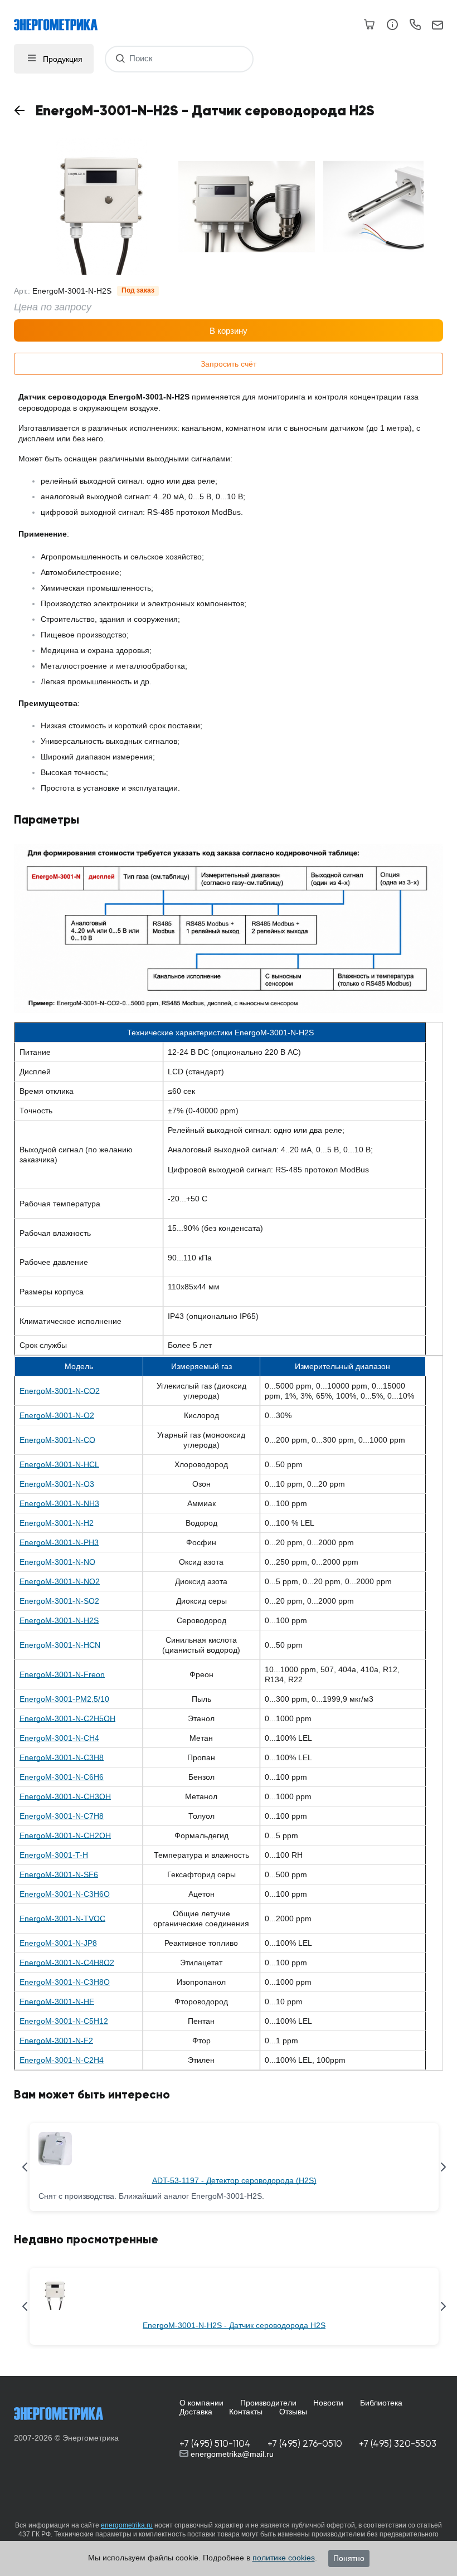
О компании (201, 2403)
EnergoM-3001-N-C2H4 (62, 2060)
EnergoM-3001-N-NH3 (59, 1503)
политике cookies (284, 2558)
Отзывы (293, 2412)
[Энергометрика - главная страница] (61, 19)
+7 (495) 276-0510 (305, 2444)
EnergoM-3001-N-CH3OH (65, 1796)
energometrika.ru (127, 2525)
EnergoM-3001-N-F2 (56, 2041)
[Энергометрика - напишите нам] (437, 26)
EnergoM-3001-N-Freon (62, 1674)
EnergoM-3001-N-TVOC (62, 1918)
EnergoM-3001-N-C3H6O (65, 1894)
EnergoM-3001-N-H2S (59, 1620)
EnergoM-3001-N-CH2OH (65, 1835)
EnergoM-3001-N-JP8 (58, 1943)
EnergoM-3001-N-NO (57, 1562)
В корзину (229, 331)
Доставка (196, 2412)
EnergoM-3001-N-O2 (57, 1415)
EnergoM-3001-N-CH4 (59, 1738)
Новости (328, 2403)
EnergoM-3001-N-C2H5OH (67, 1718)
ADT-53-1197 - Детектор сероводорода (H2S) (234, 2180)
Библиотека (381, 2403)
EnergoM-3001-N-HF (57, 2002)
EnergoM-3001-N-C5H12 (64, 2021)
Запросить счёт (229, 364)
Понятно (349, 2558)
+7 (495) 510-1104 (215, 2444)
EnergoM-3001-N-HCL (59, 1464)
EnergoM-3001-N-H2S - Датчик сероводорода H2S (234, 2325)
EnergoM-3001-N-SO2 (59, 1601)
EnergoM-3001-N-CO (57, 1440)
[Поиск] (120, 59)
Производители (268, 2403)
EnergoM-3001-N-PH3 (59, 1542)
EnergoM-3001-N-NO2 (60, 1581)
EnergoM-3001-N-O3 (57, 1484)
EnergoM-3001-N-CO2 (60, 1391)
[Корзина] (370, 25)
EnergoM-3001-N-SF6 (59, 1874)
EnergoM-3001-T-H (54, 1855)
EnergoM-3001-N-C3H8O (65, 1982)
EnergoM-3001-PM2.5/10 (64, 1699)
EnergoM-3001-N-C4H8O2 (67, 1963)
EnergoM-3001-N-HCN (60, 1645)
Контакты (246, 2412)
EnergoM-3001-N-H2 (57, 1523)
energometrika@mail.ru (231, 2454)
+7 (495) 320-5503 (398, 2444)
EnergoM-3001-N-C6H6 (62, 1777)
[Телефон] (415, 26)
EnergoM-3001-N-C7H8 (62, 1816)
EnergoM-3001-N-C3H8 (62, 1757)
